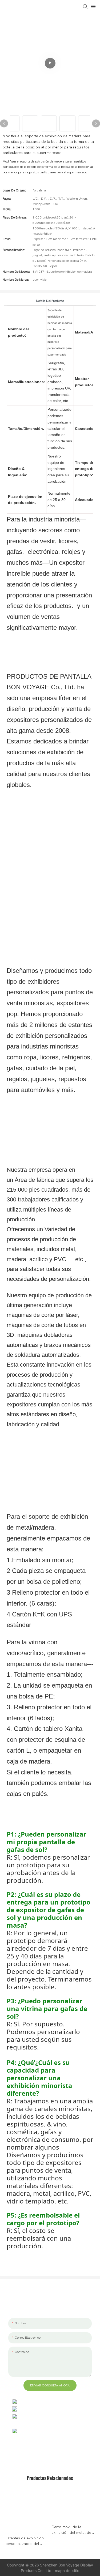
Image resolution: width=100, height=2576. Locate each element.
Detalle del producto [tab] (50, 301)
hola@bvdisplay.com (38, 2409)
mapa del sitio (67, 2571)
